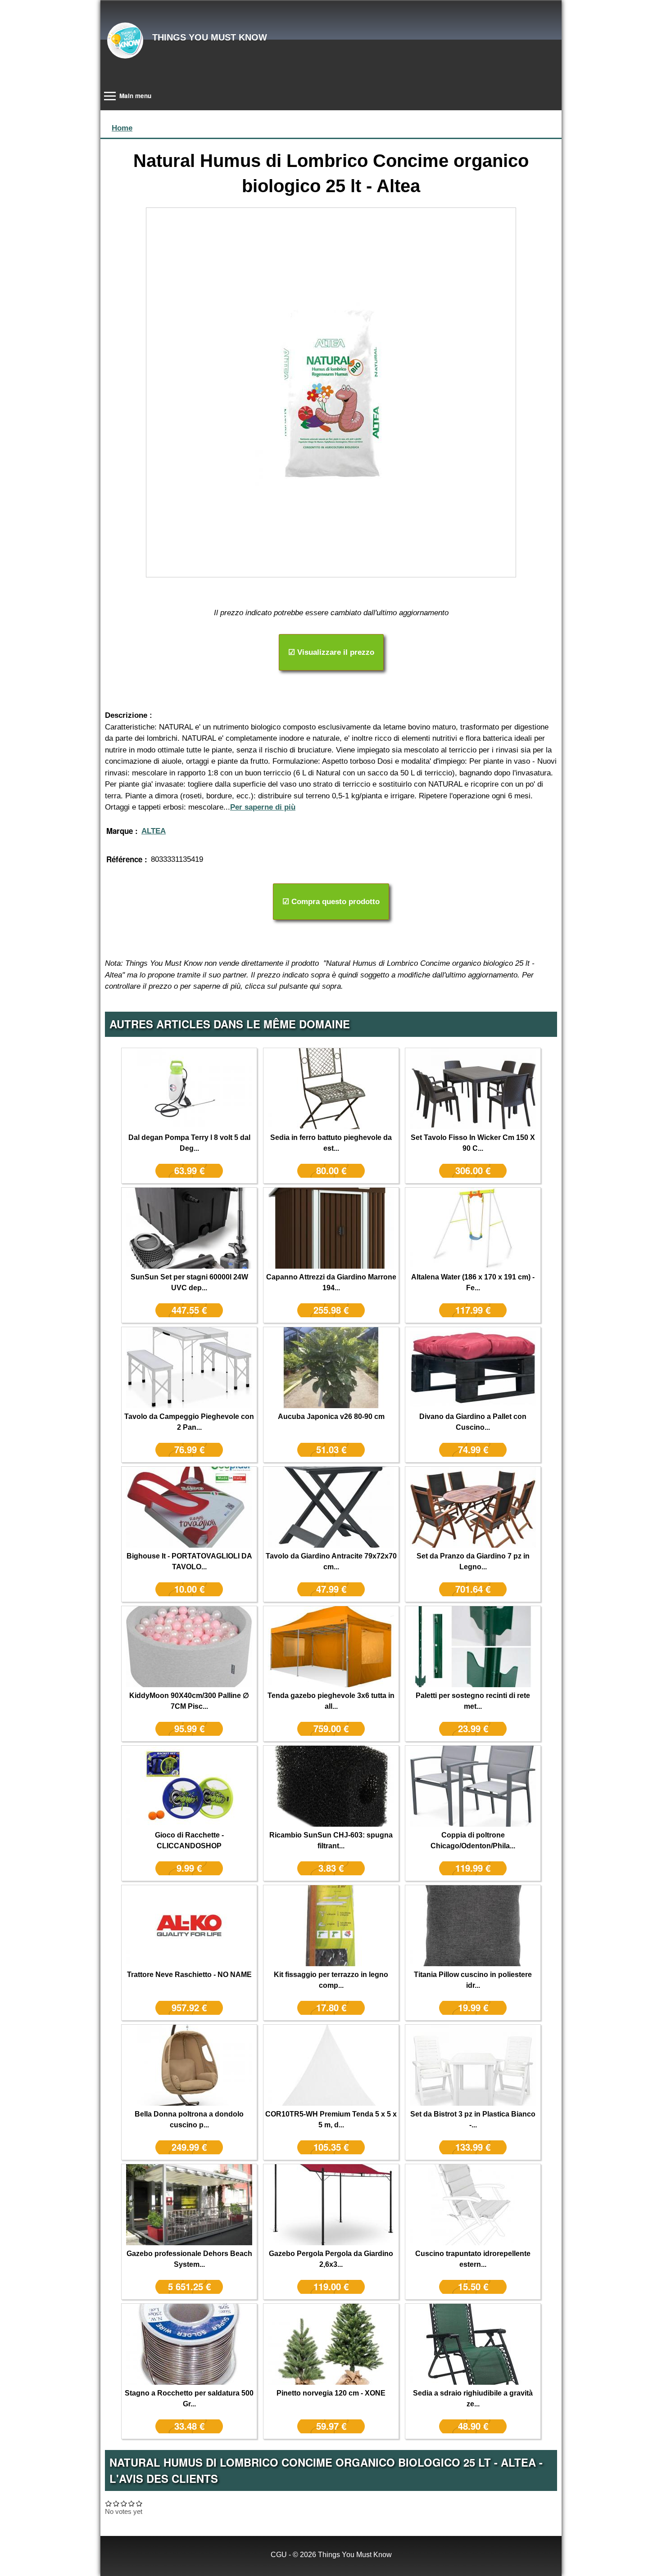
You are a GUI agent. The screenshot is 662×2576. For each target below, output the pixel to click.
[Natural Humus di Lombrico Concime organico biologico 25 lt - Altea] (331, 392)
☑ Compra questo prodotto (331, 902)
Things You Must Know (210, 37)
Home (122, 128)
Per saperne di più (263, 807)
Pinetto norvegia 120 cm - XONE (331, 2393)
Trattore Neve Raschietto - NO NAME (189, 1975)
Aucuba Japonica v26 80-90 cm (331, 1416)
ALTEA (154, 831)
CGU (279, 2555)
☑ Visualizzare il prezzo (331, 652)
